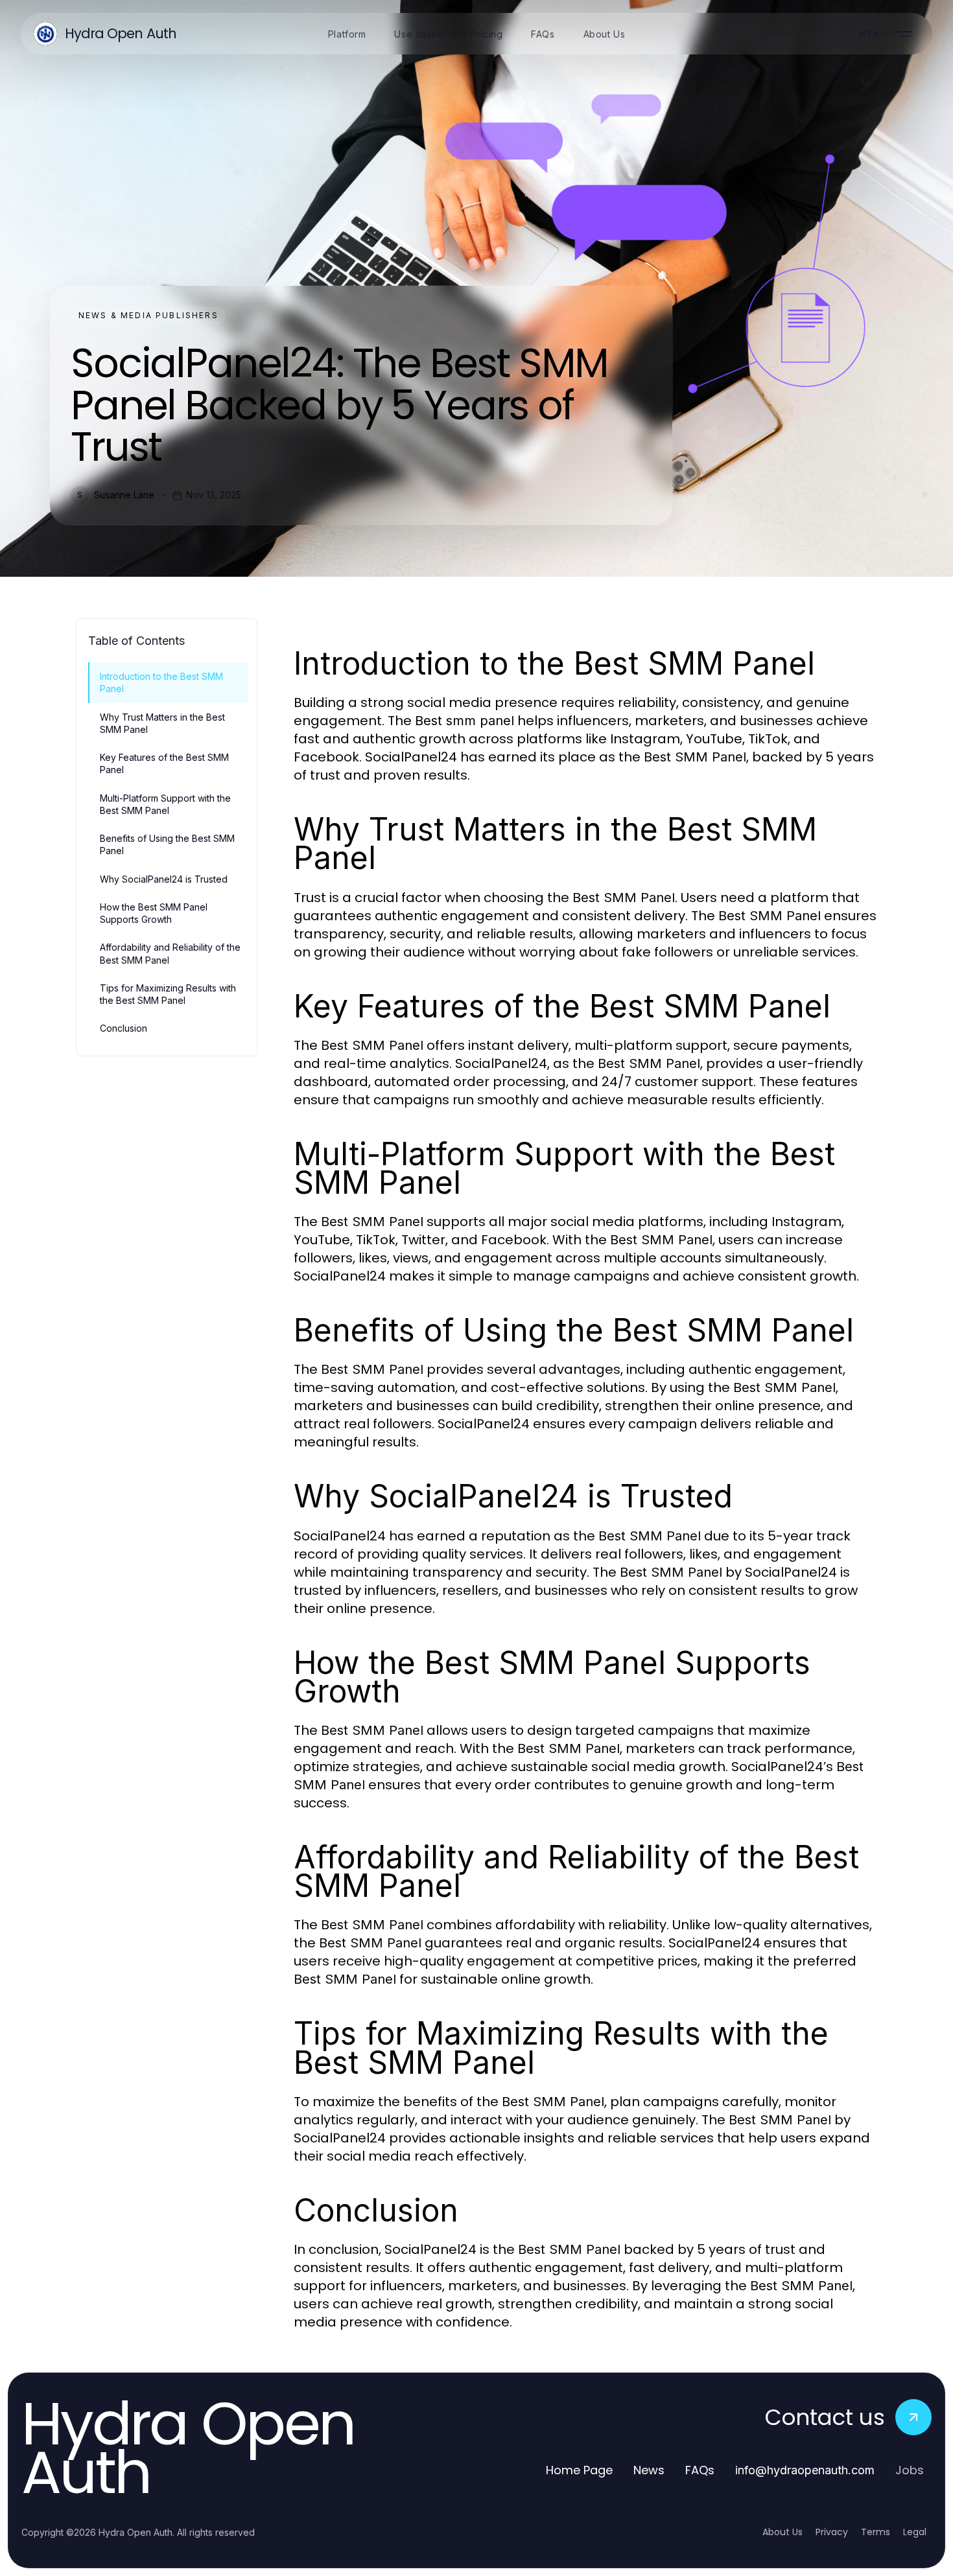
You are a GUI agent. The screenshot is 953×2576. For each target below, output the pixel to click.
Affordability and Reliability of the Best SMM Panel (170, 953)
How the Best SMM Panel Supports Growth (154, 913)
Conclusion (124, 1028)
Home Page (579, 2470)
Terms (876, 2532)
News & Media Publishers (148, 315)
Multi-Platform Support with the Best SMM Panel (165, 804)
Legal (915, 2532)
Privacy (832, 2532)
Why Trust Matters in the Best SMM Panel (162, 723)
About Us (782, 2532)
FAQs (700, 2470)
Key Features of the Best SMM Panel (164, 763)
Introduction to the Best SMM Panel (161, 682)
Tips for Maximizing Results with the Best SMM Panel (168, 994)
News (649, 2470)
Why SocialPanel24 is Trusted (164, 879)
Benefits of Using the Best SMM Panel (167, 844)
